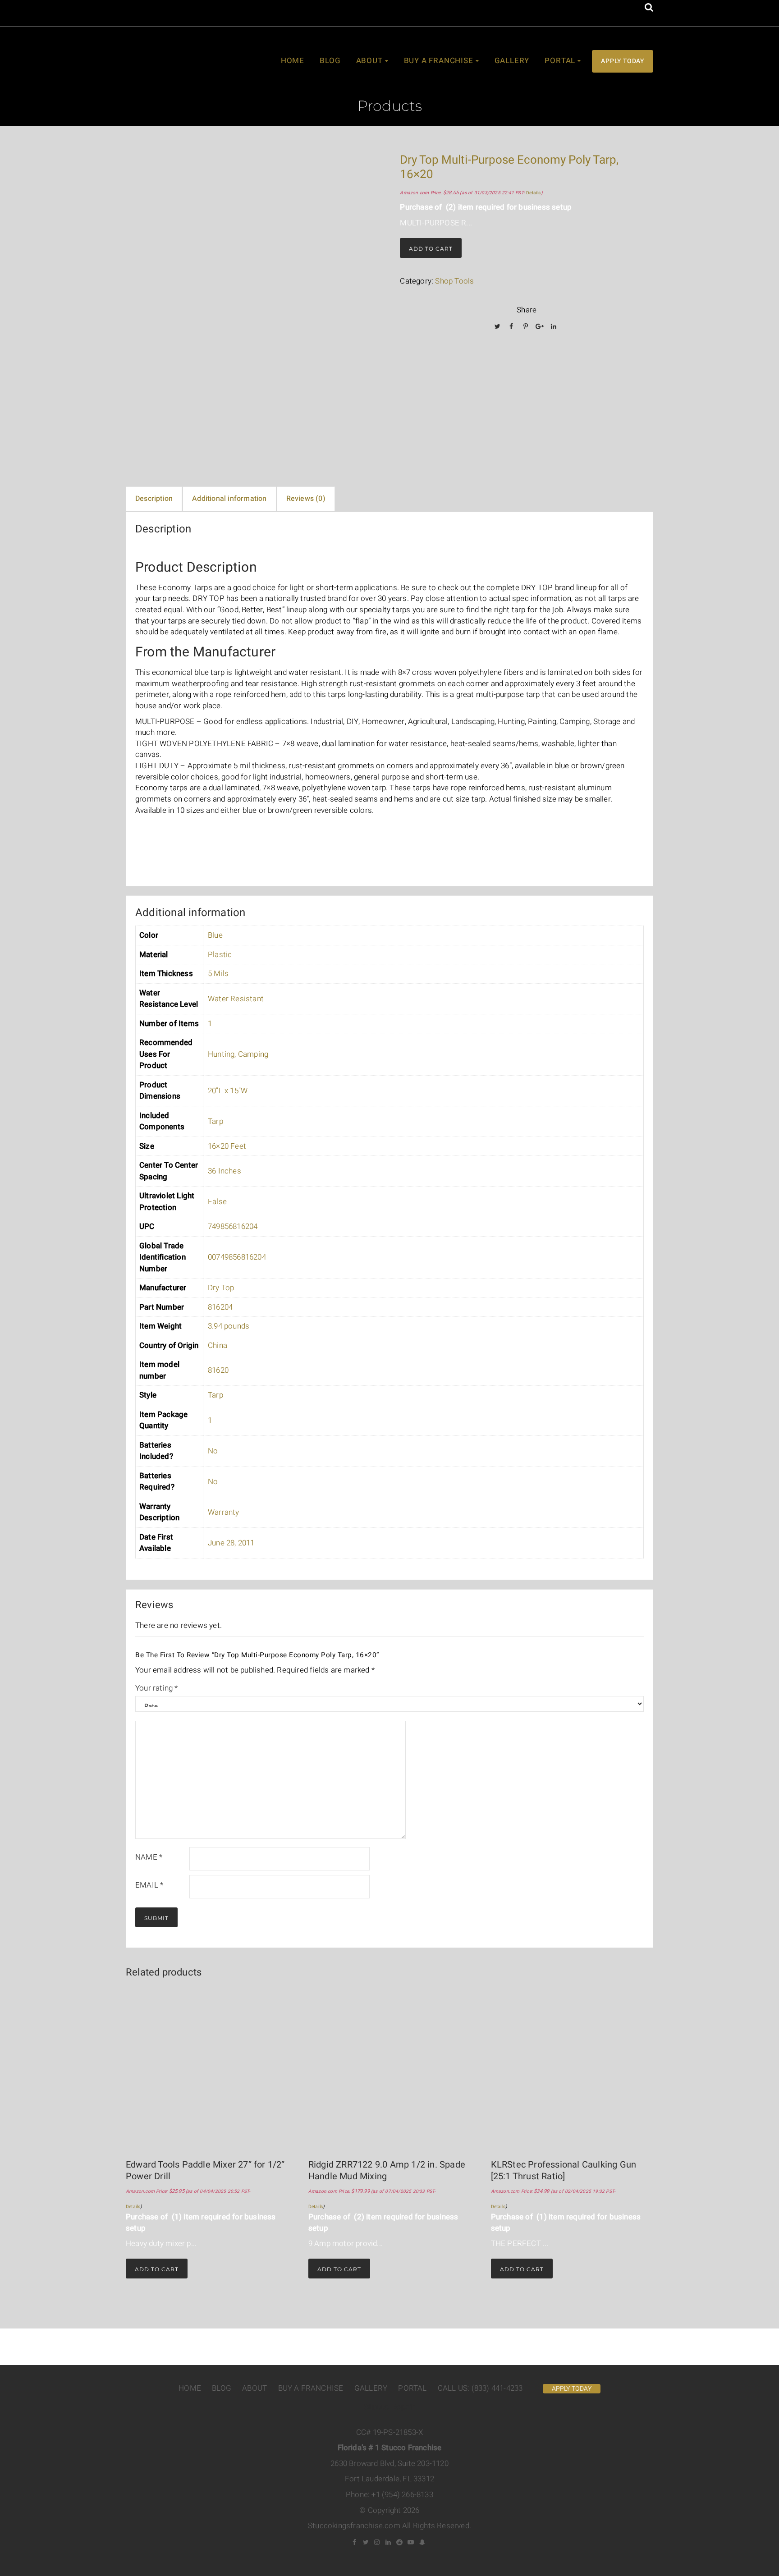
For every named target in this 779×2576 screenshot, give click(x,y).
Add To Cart (431, 249)
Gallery (512, 61)
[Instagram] (377, 2542)
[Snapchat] (422, 2542)
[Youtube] (411, 2542)
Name (149, 1857)
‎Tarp (215, 1121)
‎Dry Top (221, 1288)
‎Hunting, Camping (238, 1054)
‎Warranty (224, 1512)
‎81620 (218, 1370)
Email (149, 1885)
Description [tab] (154, 499)
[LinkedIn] (554, 326)
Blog (330, 61)
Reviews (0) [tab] (306, 499)
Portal (560, 61)
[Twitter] (497, 326)
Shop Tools (454, 281)
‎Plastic (220, 955)
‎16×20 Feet (227, 1146)
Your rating (157, 1688)
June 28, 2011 (231, 1543)
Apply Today (623, 61)
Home (293, 61)
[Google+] (540, 326)
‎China (218, 1345)
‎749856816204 (233, 1226)
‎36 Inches (225, 1171)
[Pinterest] (526, 326)
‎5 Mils (218, 974)
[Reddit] (400, 2542)
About (369, 61)
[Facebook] (512, 326)
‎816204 (220, 1307)
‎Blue (215, 935)
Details (533, 193)
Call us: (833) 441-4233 (480, 2388)
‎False (217, 1202)
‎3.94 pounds (229, 1326)
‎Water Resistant (236, 999)
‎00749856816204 (237, 1257)
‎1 (210, 1024)
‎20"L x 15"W (228, 1091)
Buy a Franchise (439, 61)
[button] (649, 8)
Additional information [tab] (229, 499)
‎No (213, 1451)
